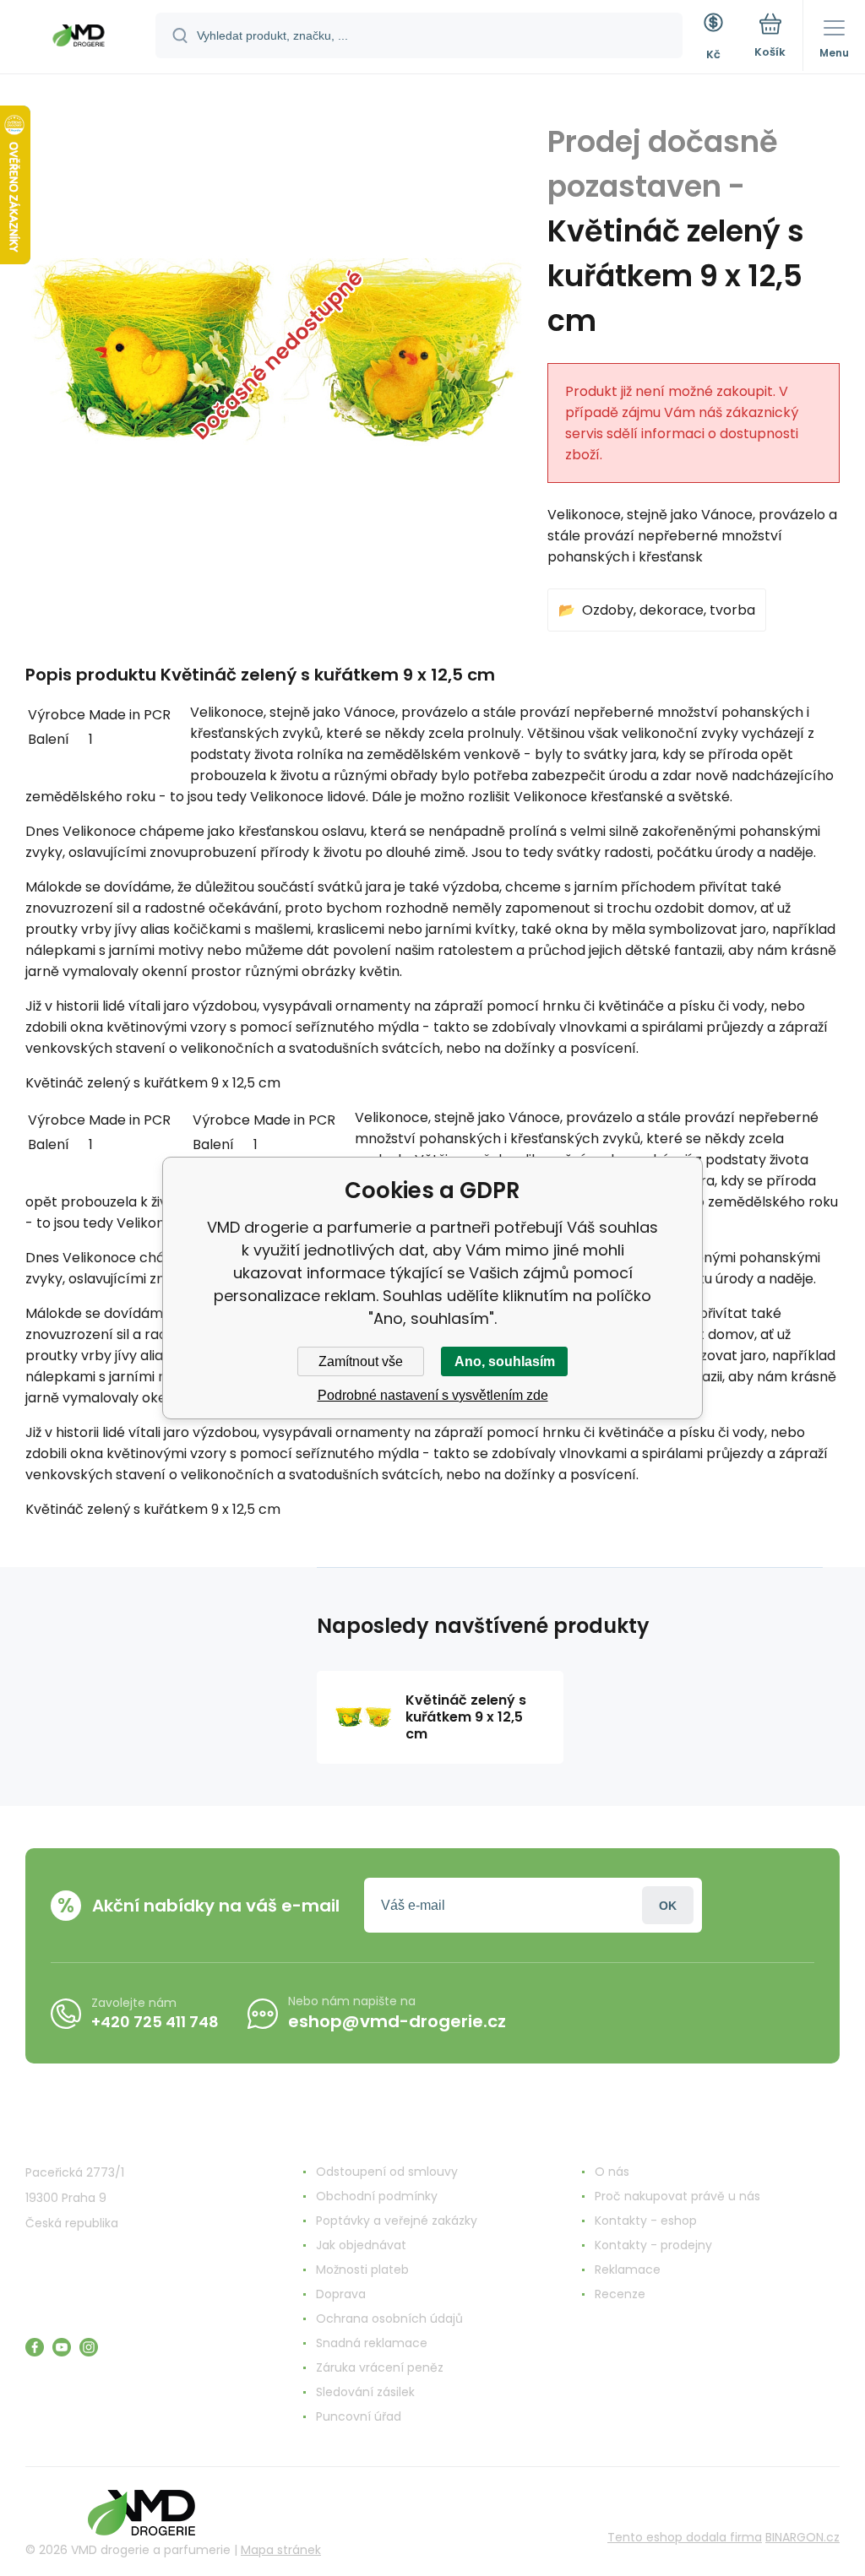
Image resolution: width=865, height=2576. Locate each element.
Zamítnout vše (361, 1361)
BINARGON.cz (802, 2537)
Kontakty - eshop (646, 2221)
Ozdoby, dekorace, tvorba (669, 610)
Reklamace (628, 2270)
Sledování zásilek (365, 2392)
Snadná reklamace (372, 2343)
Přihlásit (668, 1905)
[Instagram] (89, 2347)
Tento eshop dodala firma (685, 2537)
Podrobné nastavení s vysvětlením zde (433, 1395)
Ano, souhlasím (505, 1361)
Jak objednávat (361, 2245)
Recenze (620, 2294)
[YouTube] (62, 2347)
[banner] (79, 38)
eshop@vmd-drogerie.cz (397, 2021)
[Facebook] (35, 2347)
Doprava (341, 2294)
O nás (612, 2172)
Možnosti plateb (362, 2270)
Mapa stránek (281, 2550)
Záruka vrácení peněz (380, 2367)
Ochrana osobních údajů (389, 2318)
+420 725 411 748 (155, 2022)
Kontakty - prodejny (653, 2245)
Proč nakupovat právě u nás (677, 2196)
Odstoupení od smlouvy (387, 2172)
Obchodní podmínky (377, 2196)
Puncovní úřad (359, 2416)
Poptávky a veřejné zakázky (397, 2221)
